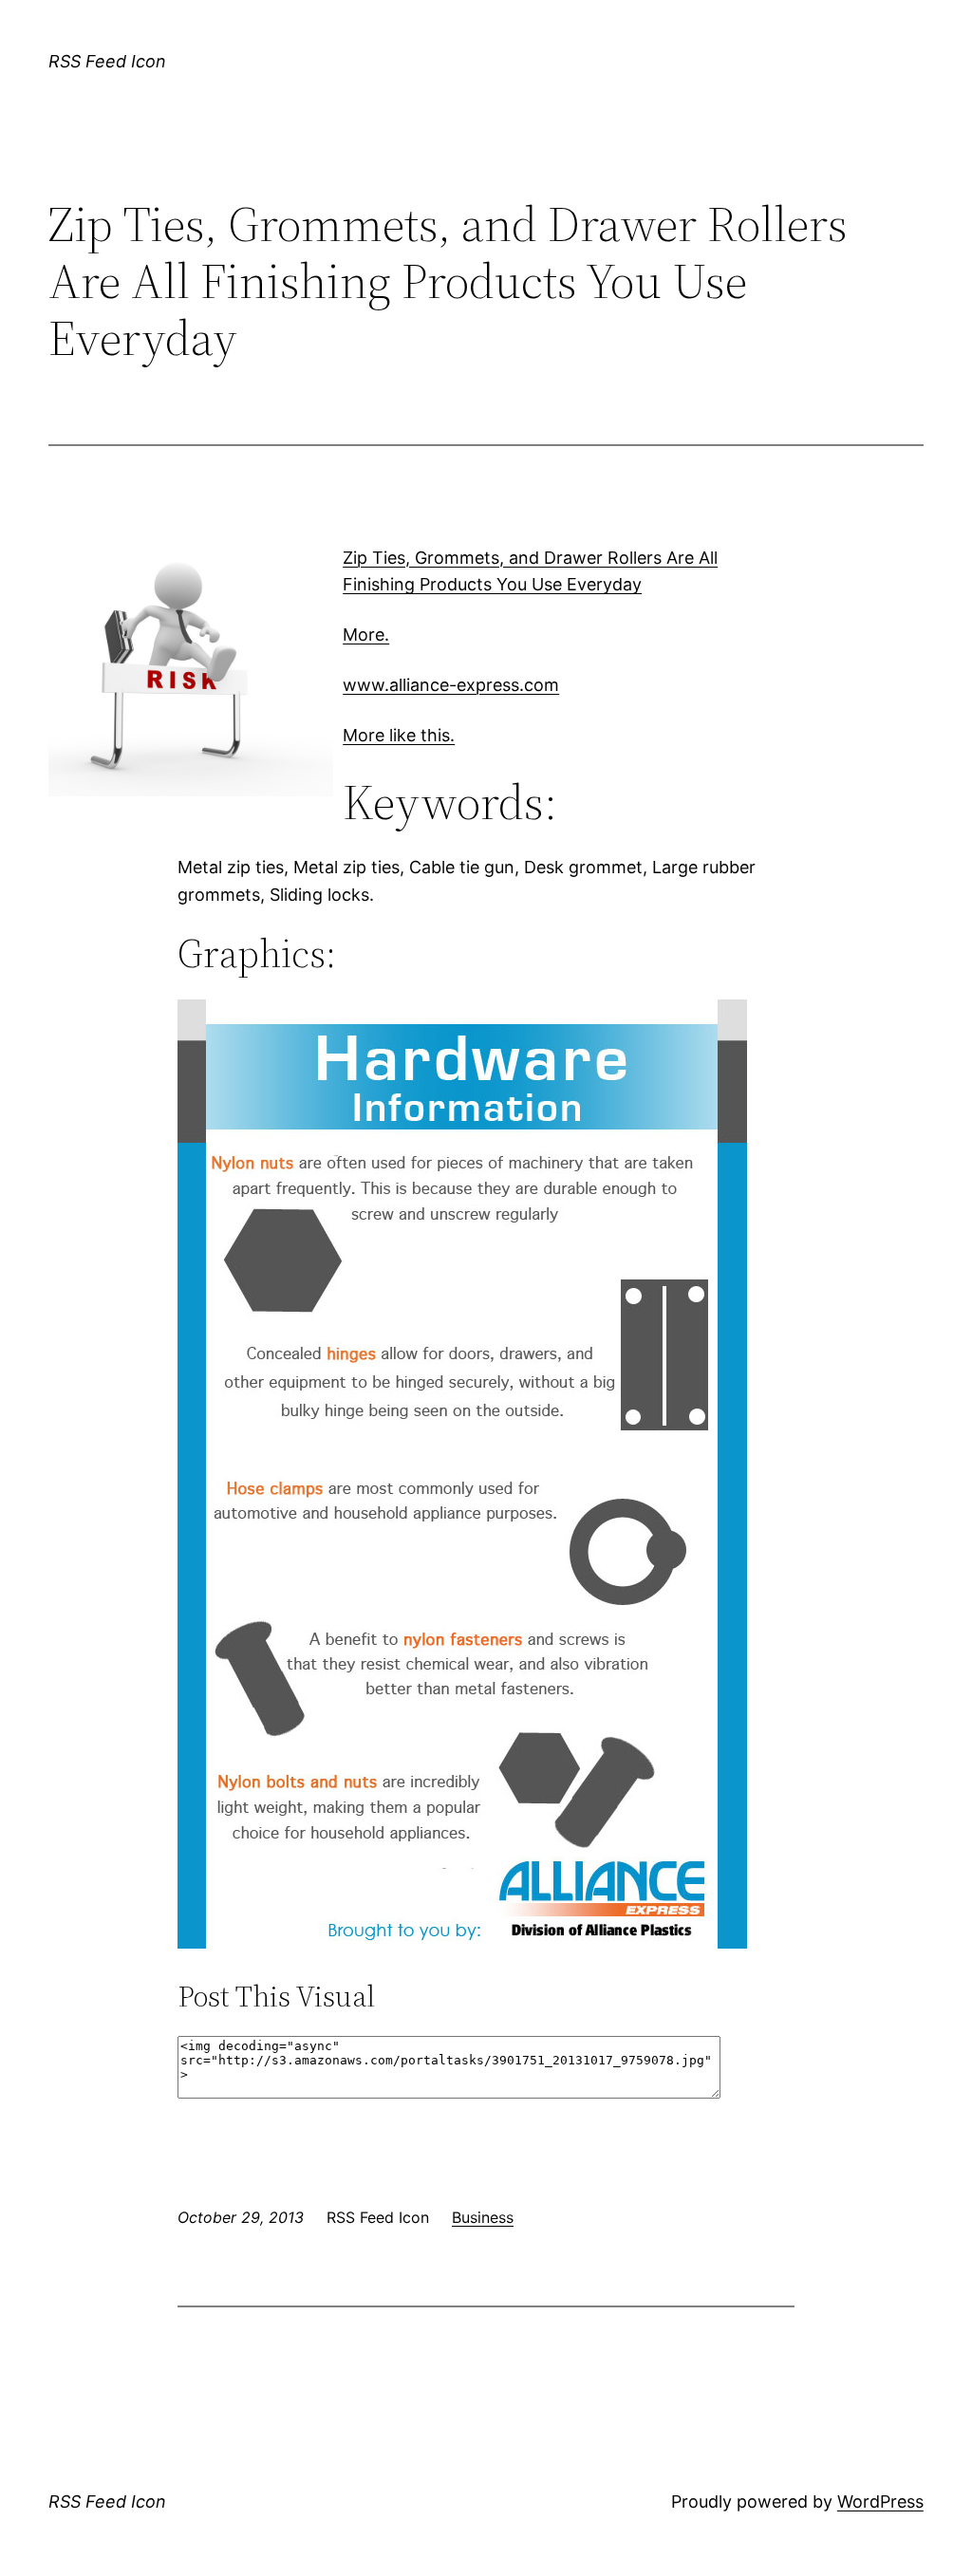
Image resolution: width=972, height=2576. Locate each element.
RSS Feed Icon (107, 61)
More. (366, 635)
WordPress (880, 2501)
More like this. (399, 735)
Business (483, 2217)
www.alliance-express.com (451, 685)
